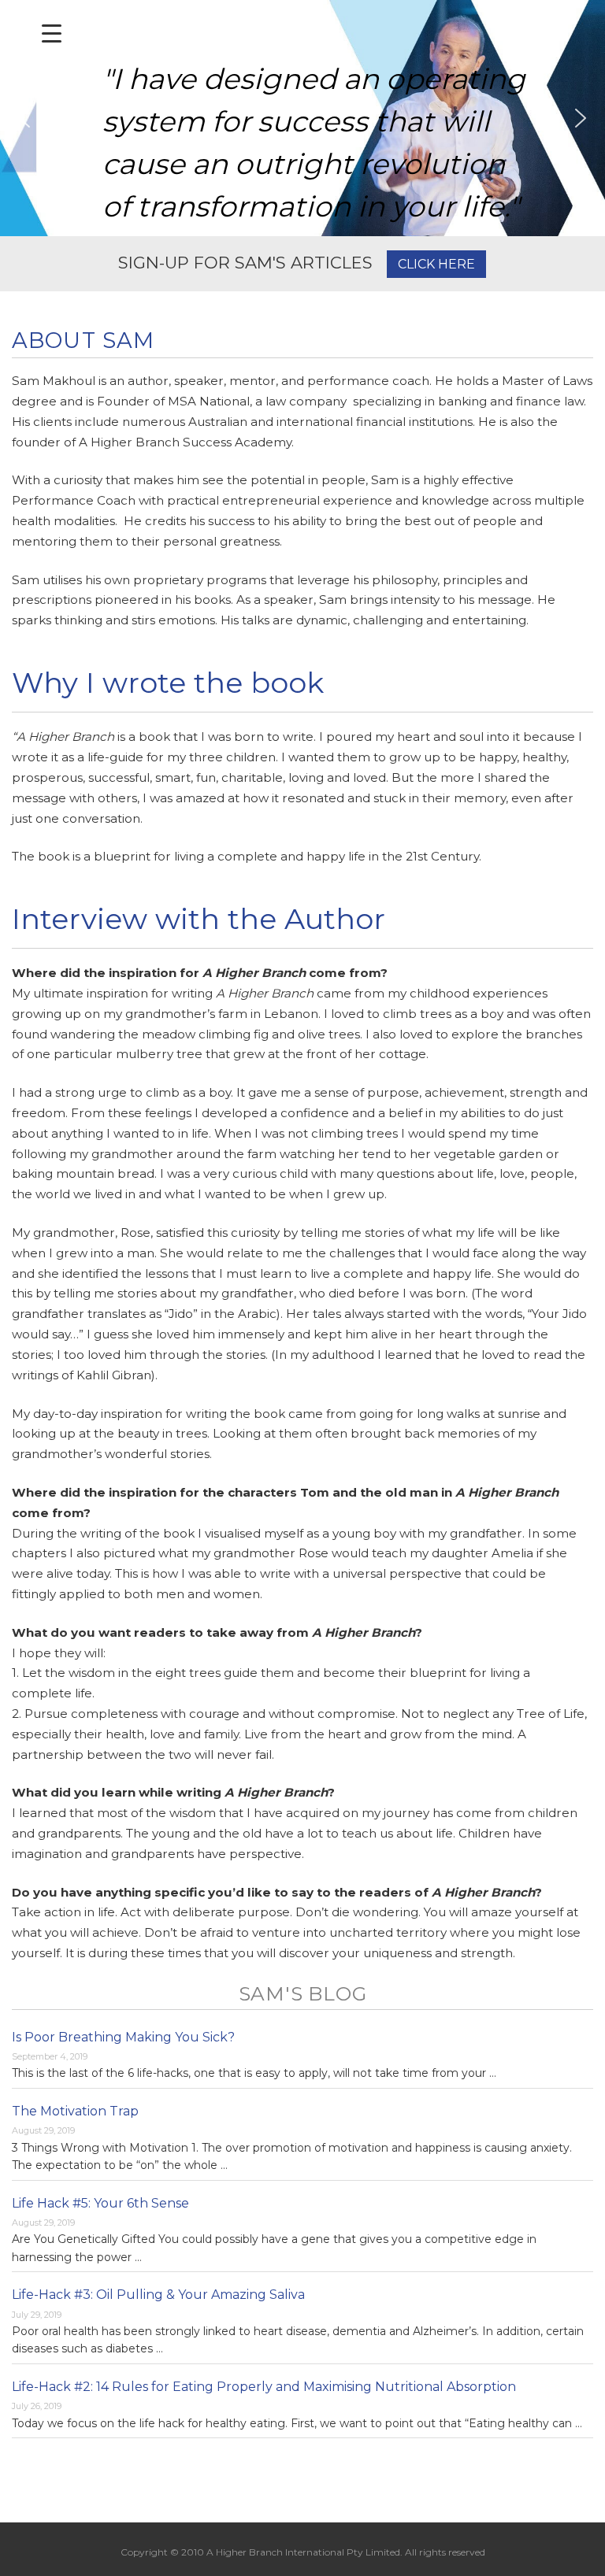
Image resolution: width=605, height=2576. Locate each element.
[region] (302, 118)
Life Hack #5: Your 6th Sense (100, 2203)
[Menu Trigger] (52, 33)
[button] (24, 118)
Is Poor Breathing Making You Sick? (123, 2037)
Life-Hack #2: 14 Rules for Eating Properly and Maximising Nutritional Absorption (264, 2387)
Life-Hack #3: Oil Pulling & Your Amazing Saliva (158, 2295)
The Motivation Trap (75, 2111)
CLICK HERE (436, 264)
